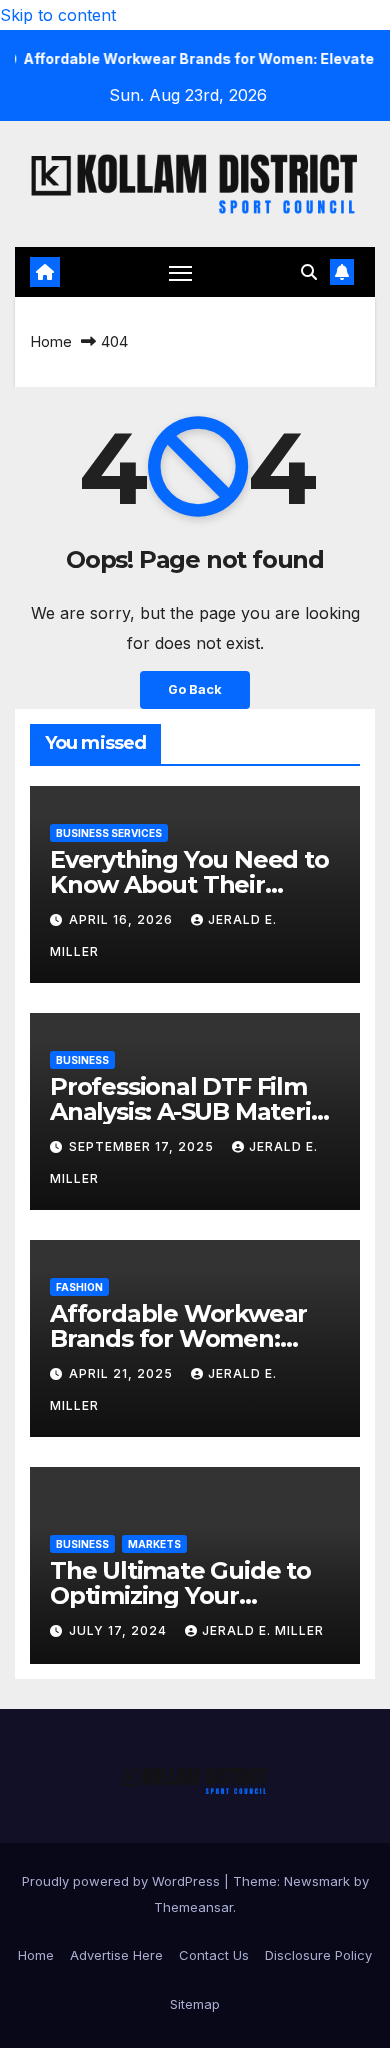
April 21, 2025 (123, 1373)
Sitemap (195, 2004)
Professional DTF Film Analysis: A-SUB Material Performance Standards (191, 1111)
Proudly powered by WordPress (123, 1881)
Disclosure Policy (318, 1955)
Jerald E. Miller (263, 1630)
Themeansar (193, 1907)
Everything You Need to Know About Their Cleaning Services (189, 884)
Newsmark (317, 1881)
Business (82, 1060)
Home (51, 341)
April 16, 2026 (123, 919)
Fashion (79, 1287)
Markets (154, 1544)
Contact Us (214, 1955)
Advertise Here (116, 1955)
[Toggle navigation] (181, 273)
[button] (309, 272)
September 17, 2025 (143, 1146)
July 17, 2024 (120, 1630)
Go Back (195, 689)
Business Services (109, 833)
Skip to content (58, 15)
